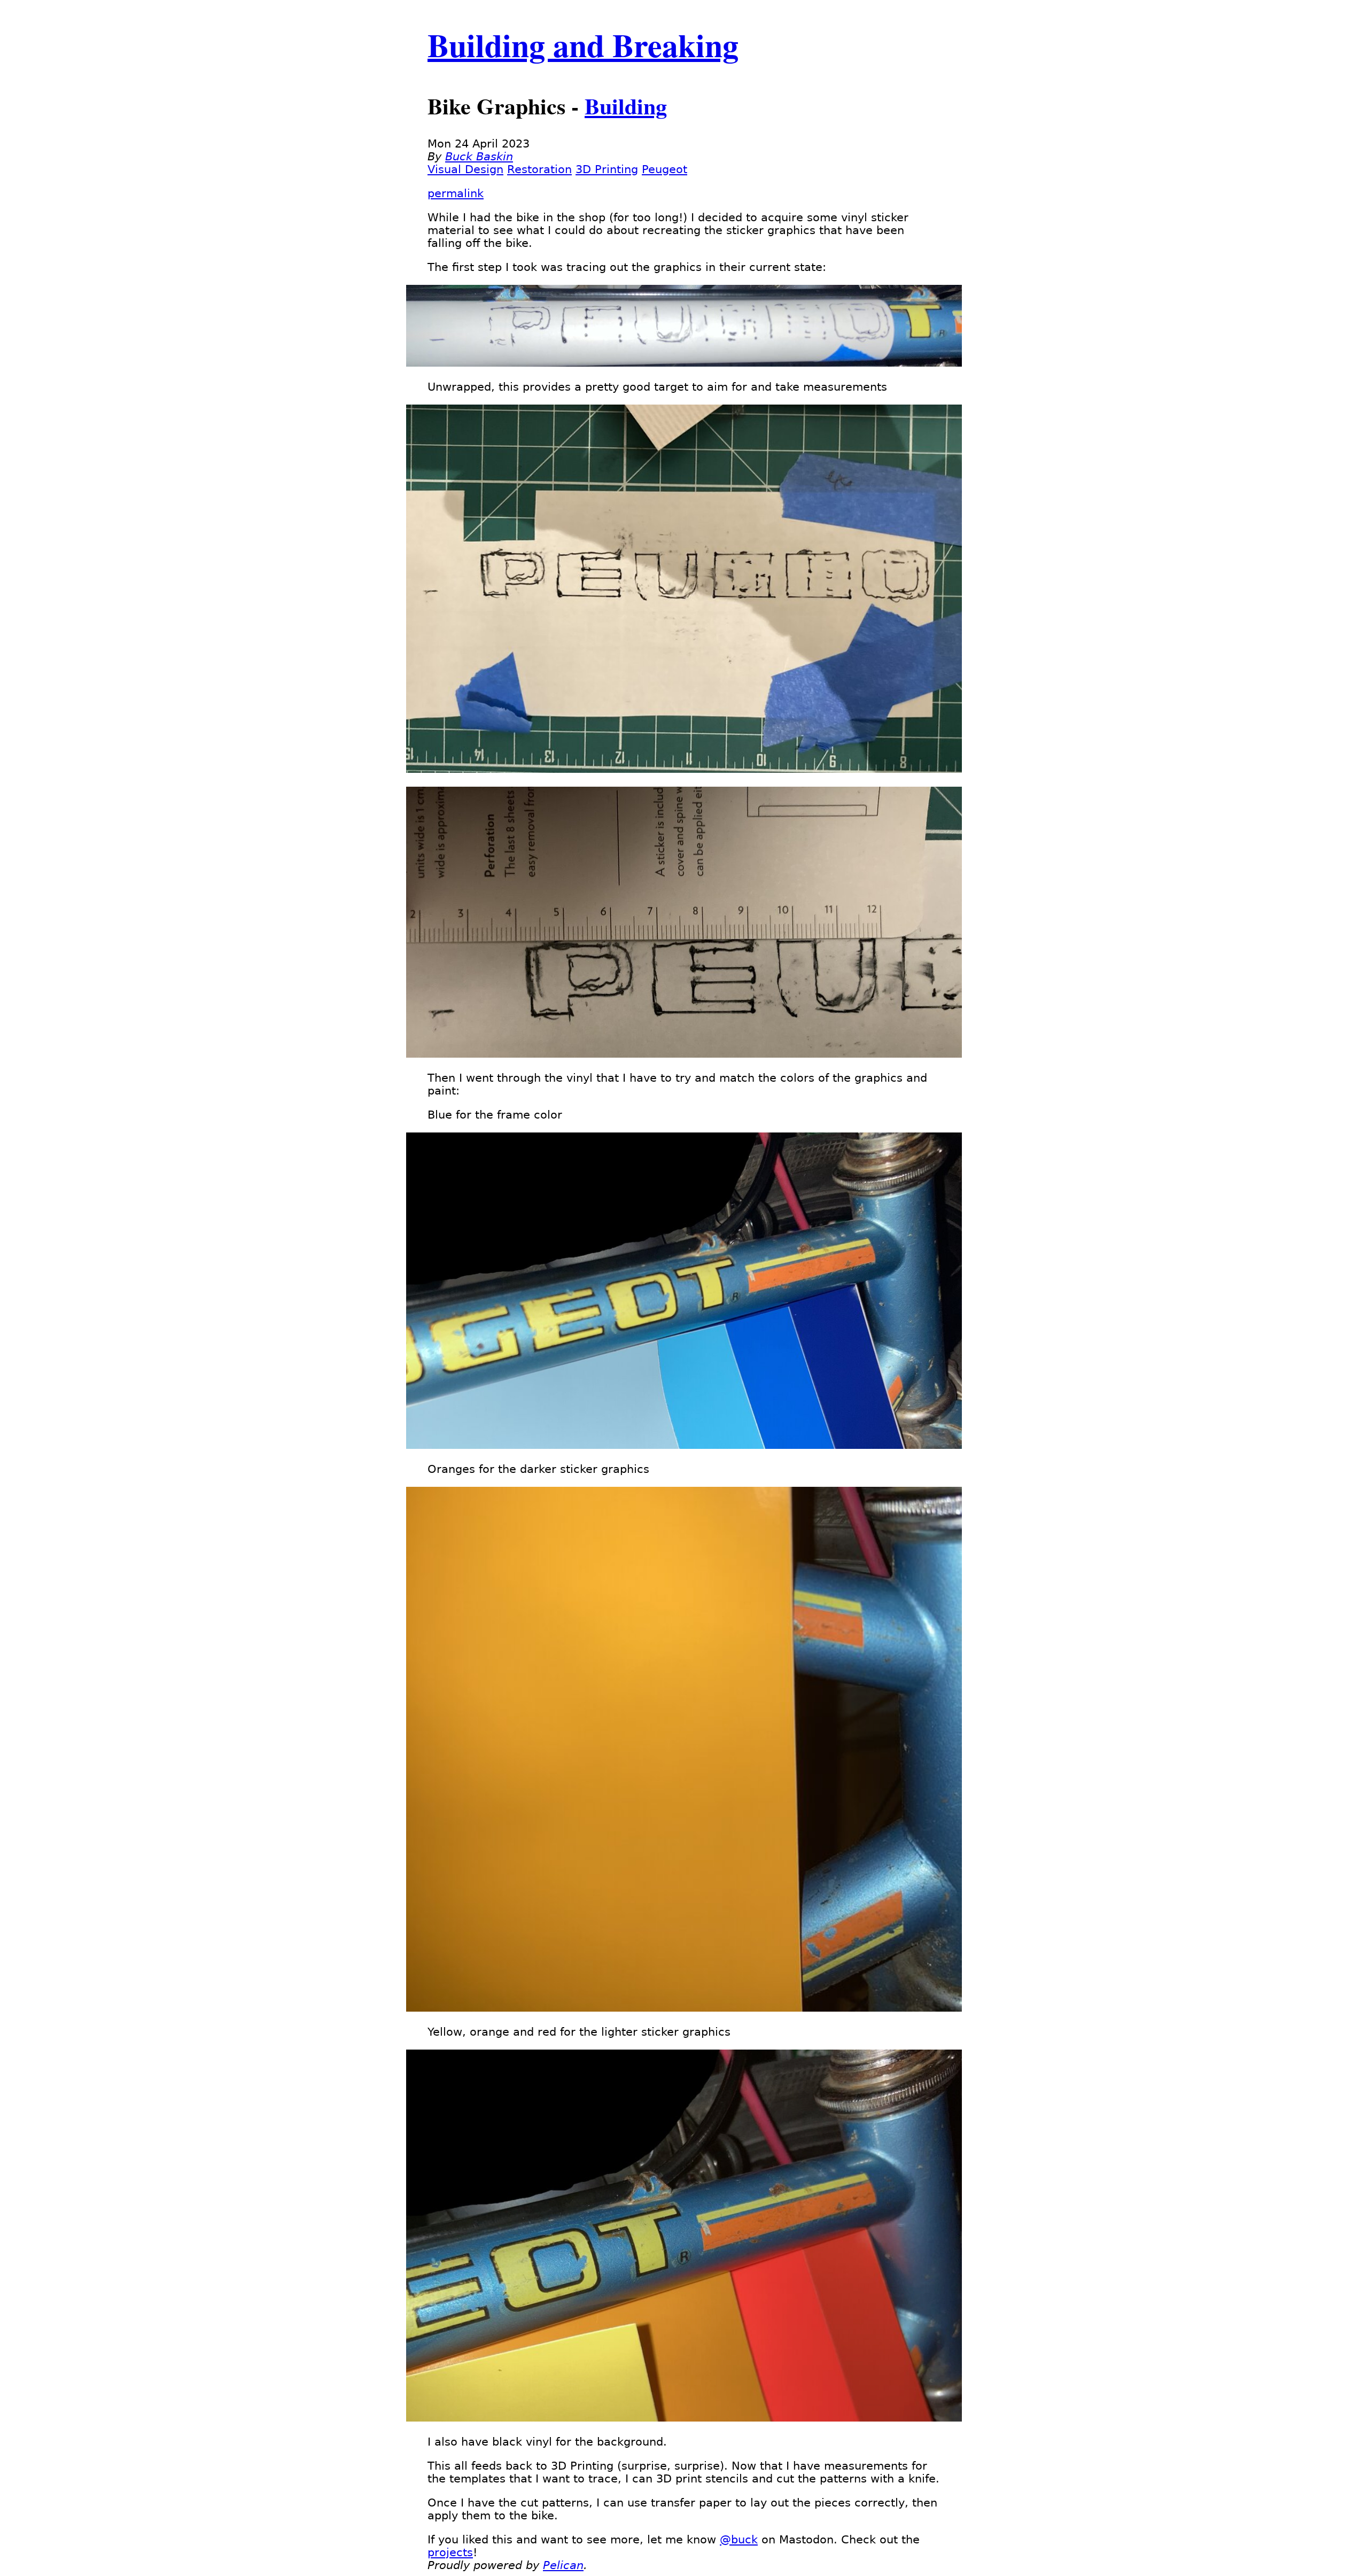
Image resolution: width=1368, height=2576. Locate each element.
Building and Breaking (583, 45)
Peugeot (664, 169)
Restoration (539, 169)
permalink (456, 193)
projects (450, 2552)
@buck (739, 2540)
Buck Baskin (479, 157)
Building (626, 106)
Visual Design (465, 169)
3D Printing (607, 169)
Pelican (563, 2565)
